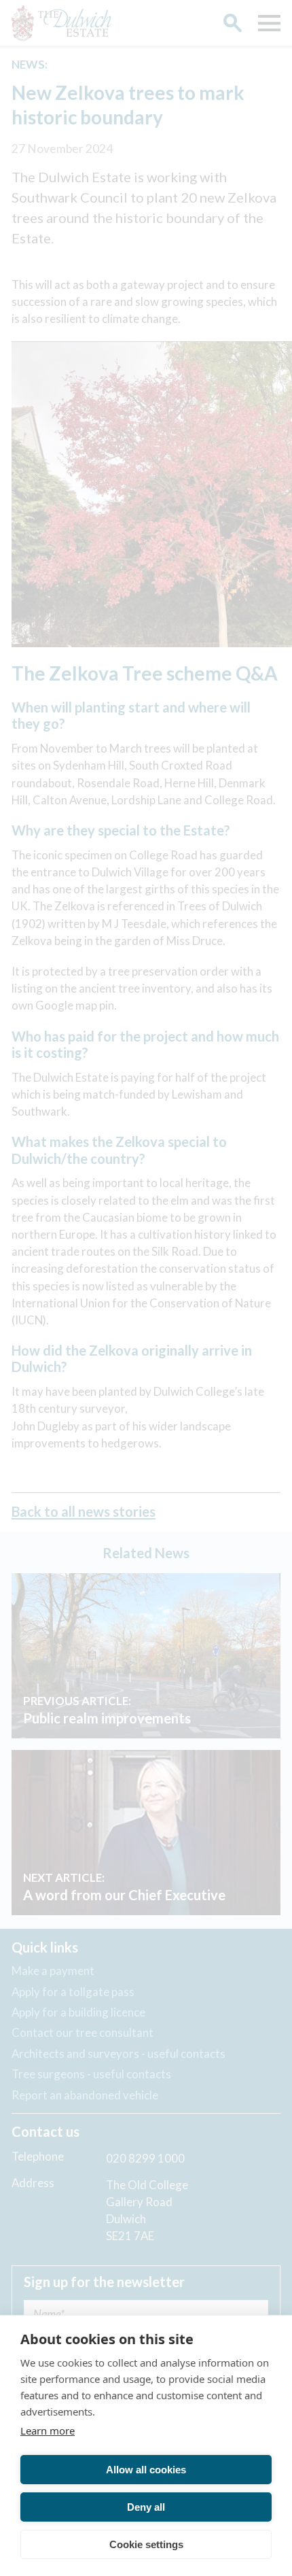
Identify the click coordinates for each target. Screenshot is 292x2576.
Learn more (48, 2431)
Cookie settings (146, 2544)
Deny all (146, 2507)
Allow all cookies (146, 2470)
